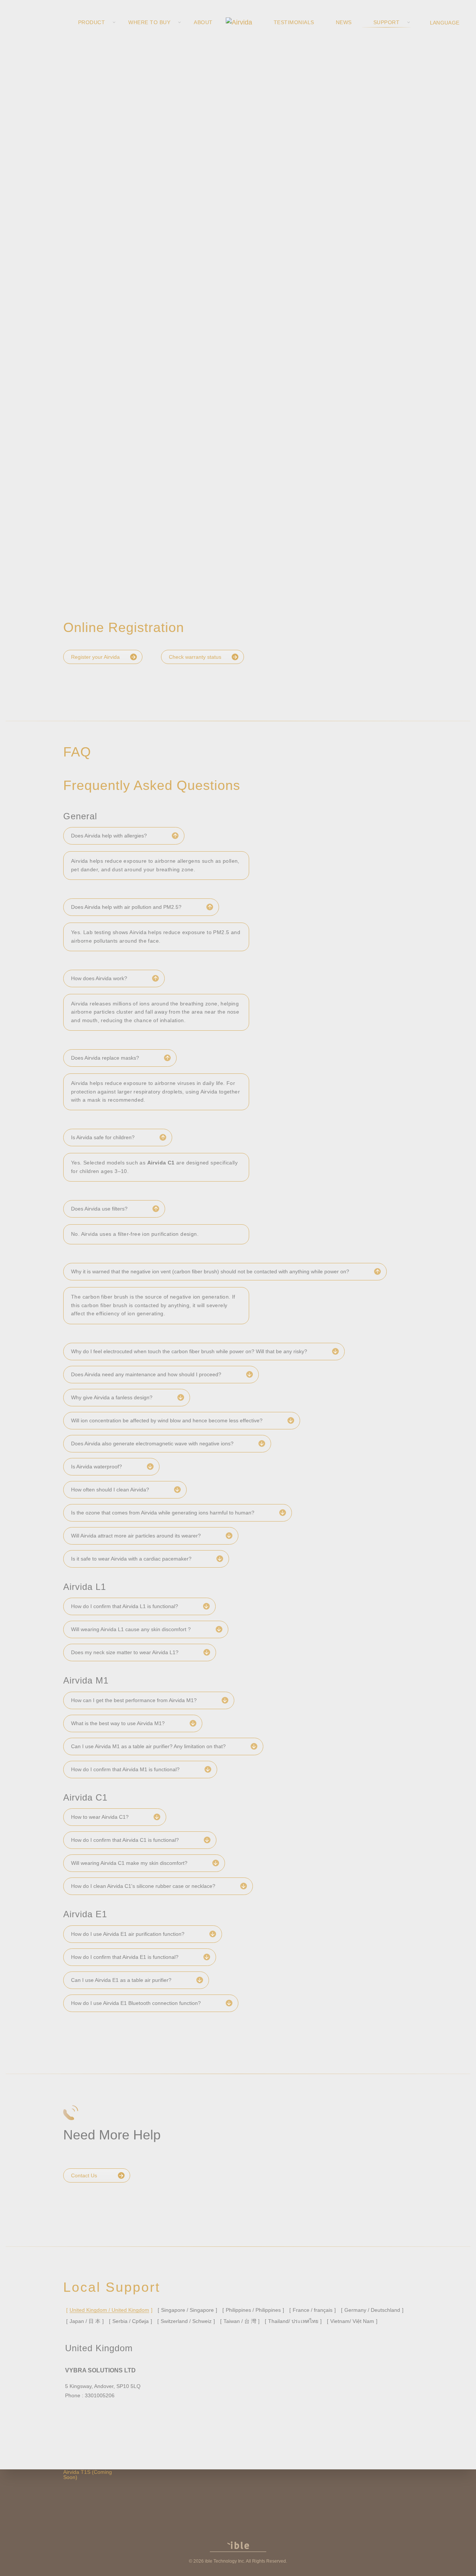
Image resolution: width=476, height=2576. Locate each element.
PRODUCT (92, 22)
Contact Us (84, 2175)
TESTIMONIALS (294, 22)
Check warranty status (195, 657)
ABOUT (203, 22)
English (446, 22)
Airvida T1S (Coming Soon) (88, 2475)
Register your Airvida (95, 657)
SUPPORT (387, 22)
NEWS (344, 22)
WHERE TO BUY (149, 22)
